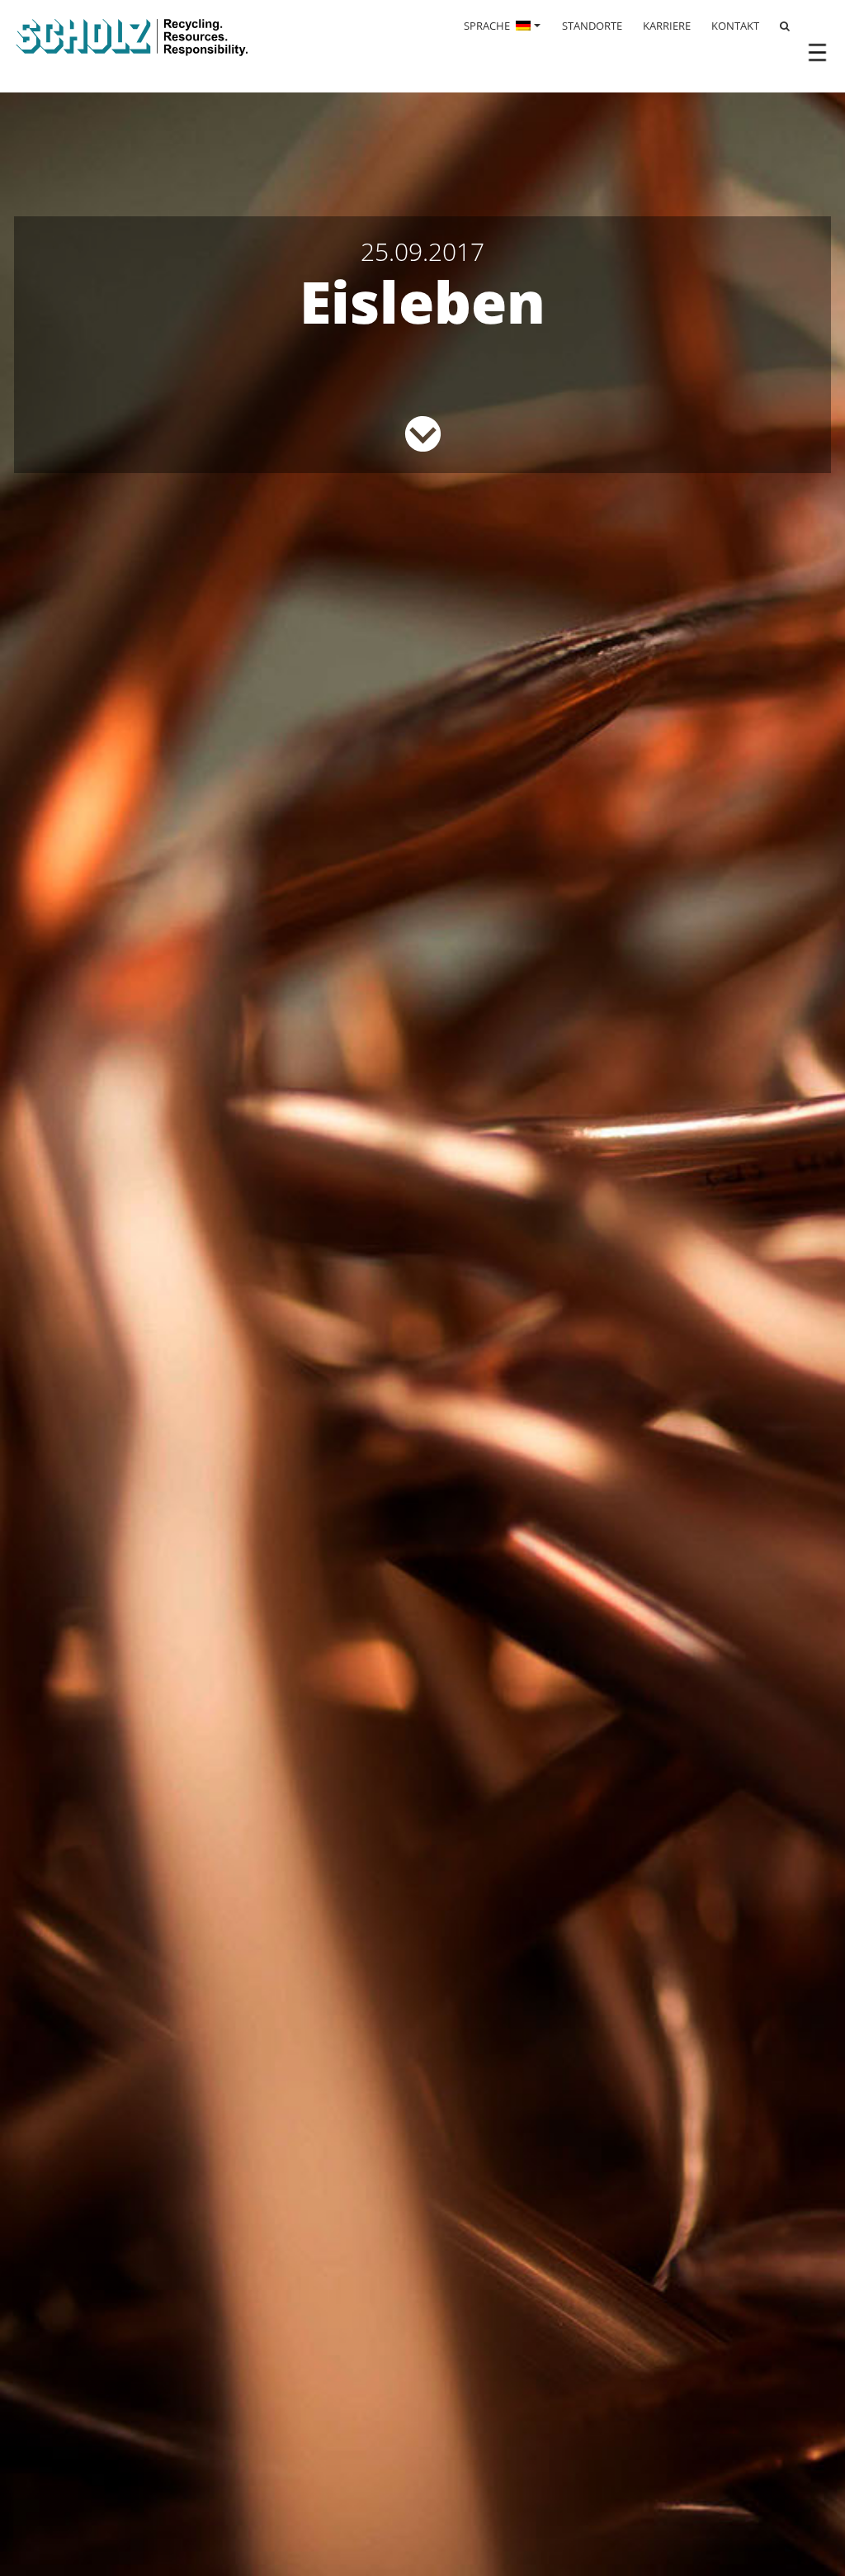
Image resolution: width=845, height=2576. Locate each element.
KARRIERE (667, 26)
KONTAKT (735, 26)
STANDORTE (592, 26)
